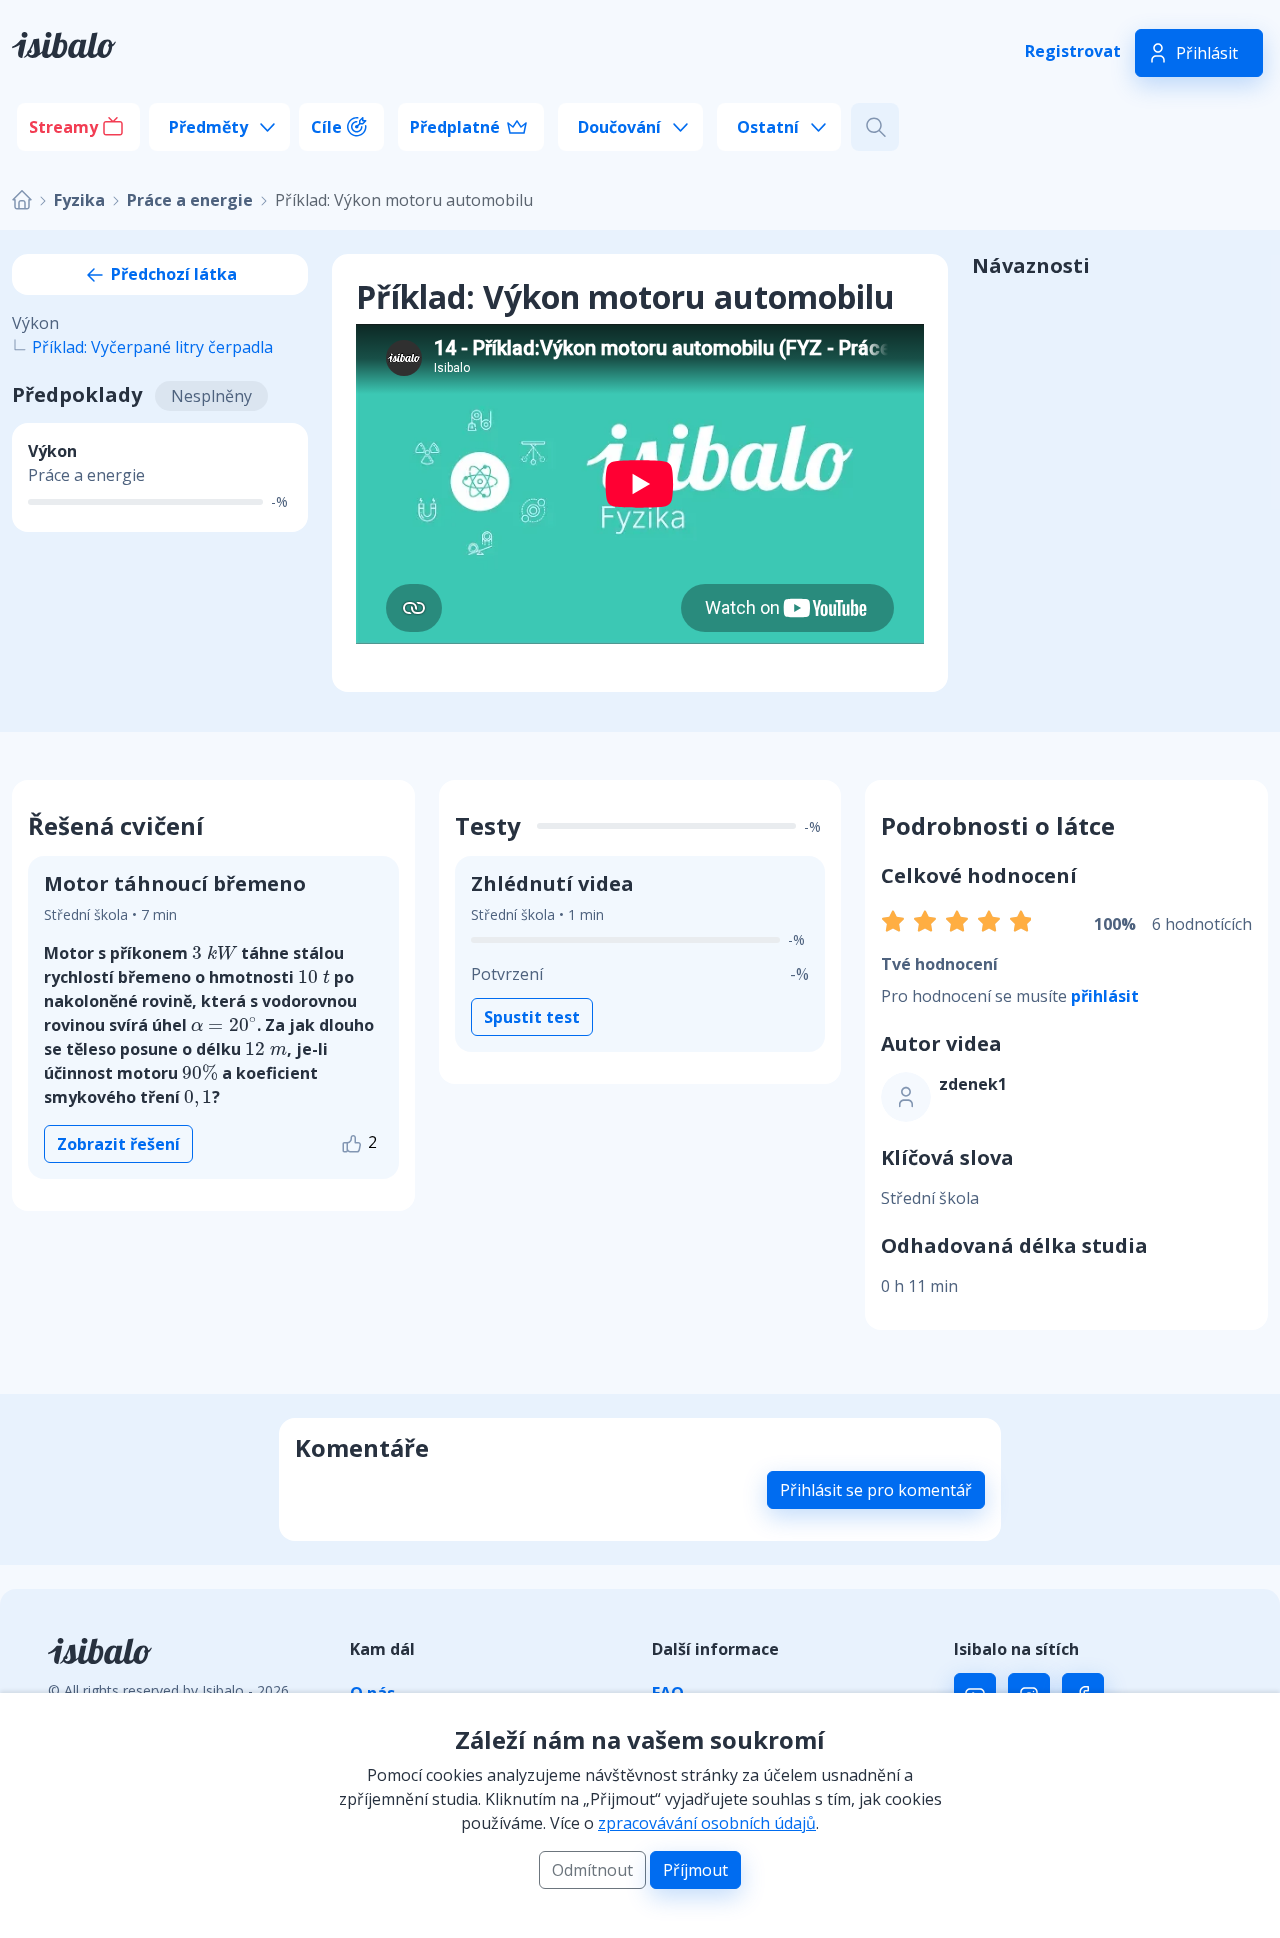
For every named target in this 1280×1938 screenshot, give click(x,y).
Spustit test (532, 1017)
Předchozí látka (172, 274)
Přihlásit (1207, 53)
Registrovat (1073, 51)
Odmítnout (592, 1870)
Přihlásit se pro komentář (876, 1490)
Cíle (326, 127)
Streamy (63, 127)
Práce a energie (190, 200)
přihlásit (1105, 996)
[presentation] (214, 952)
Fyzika (79, 200)
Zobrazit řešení (118, 1144)
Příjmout (695, 1870)
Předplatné (455, 127)
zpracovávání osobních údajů (707, 1823)
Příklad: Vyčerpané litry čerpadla (152, 347)
